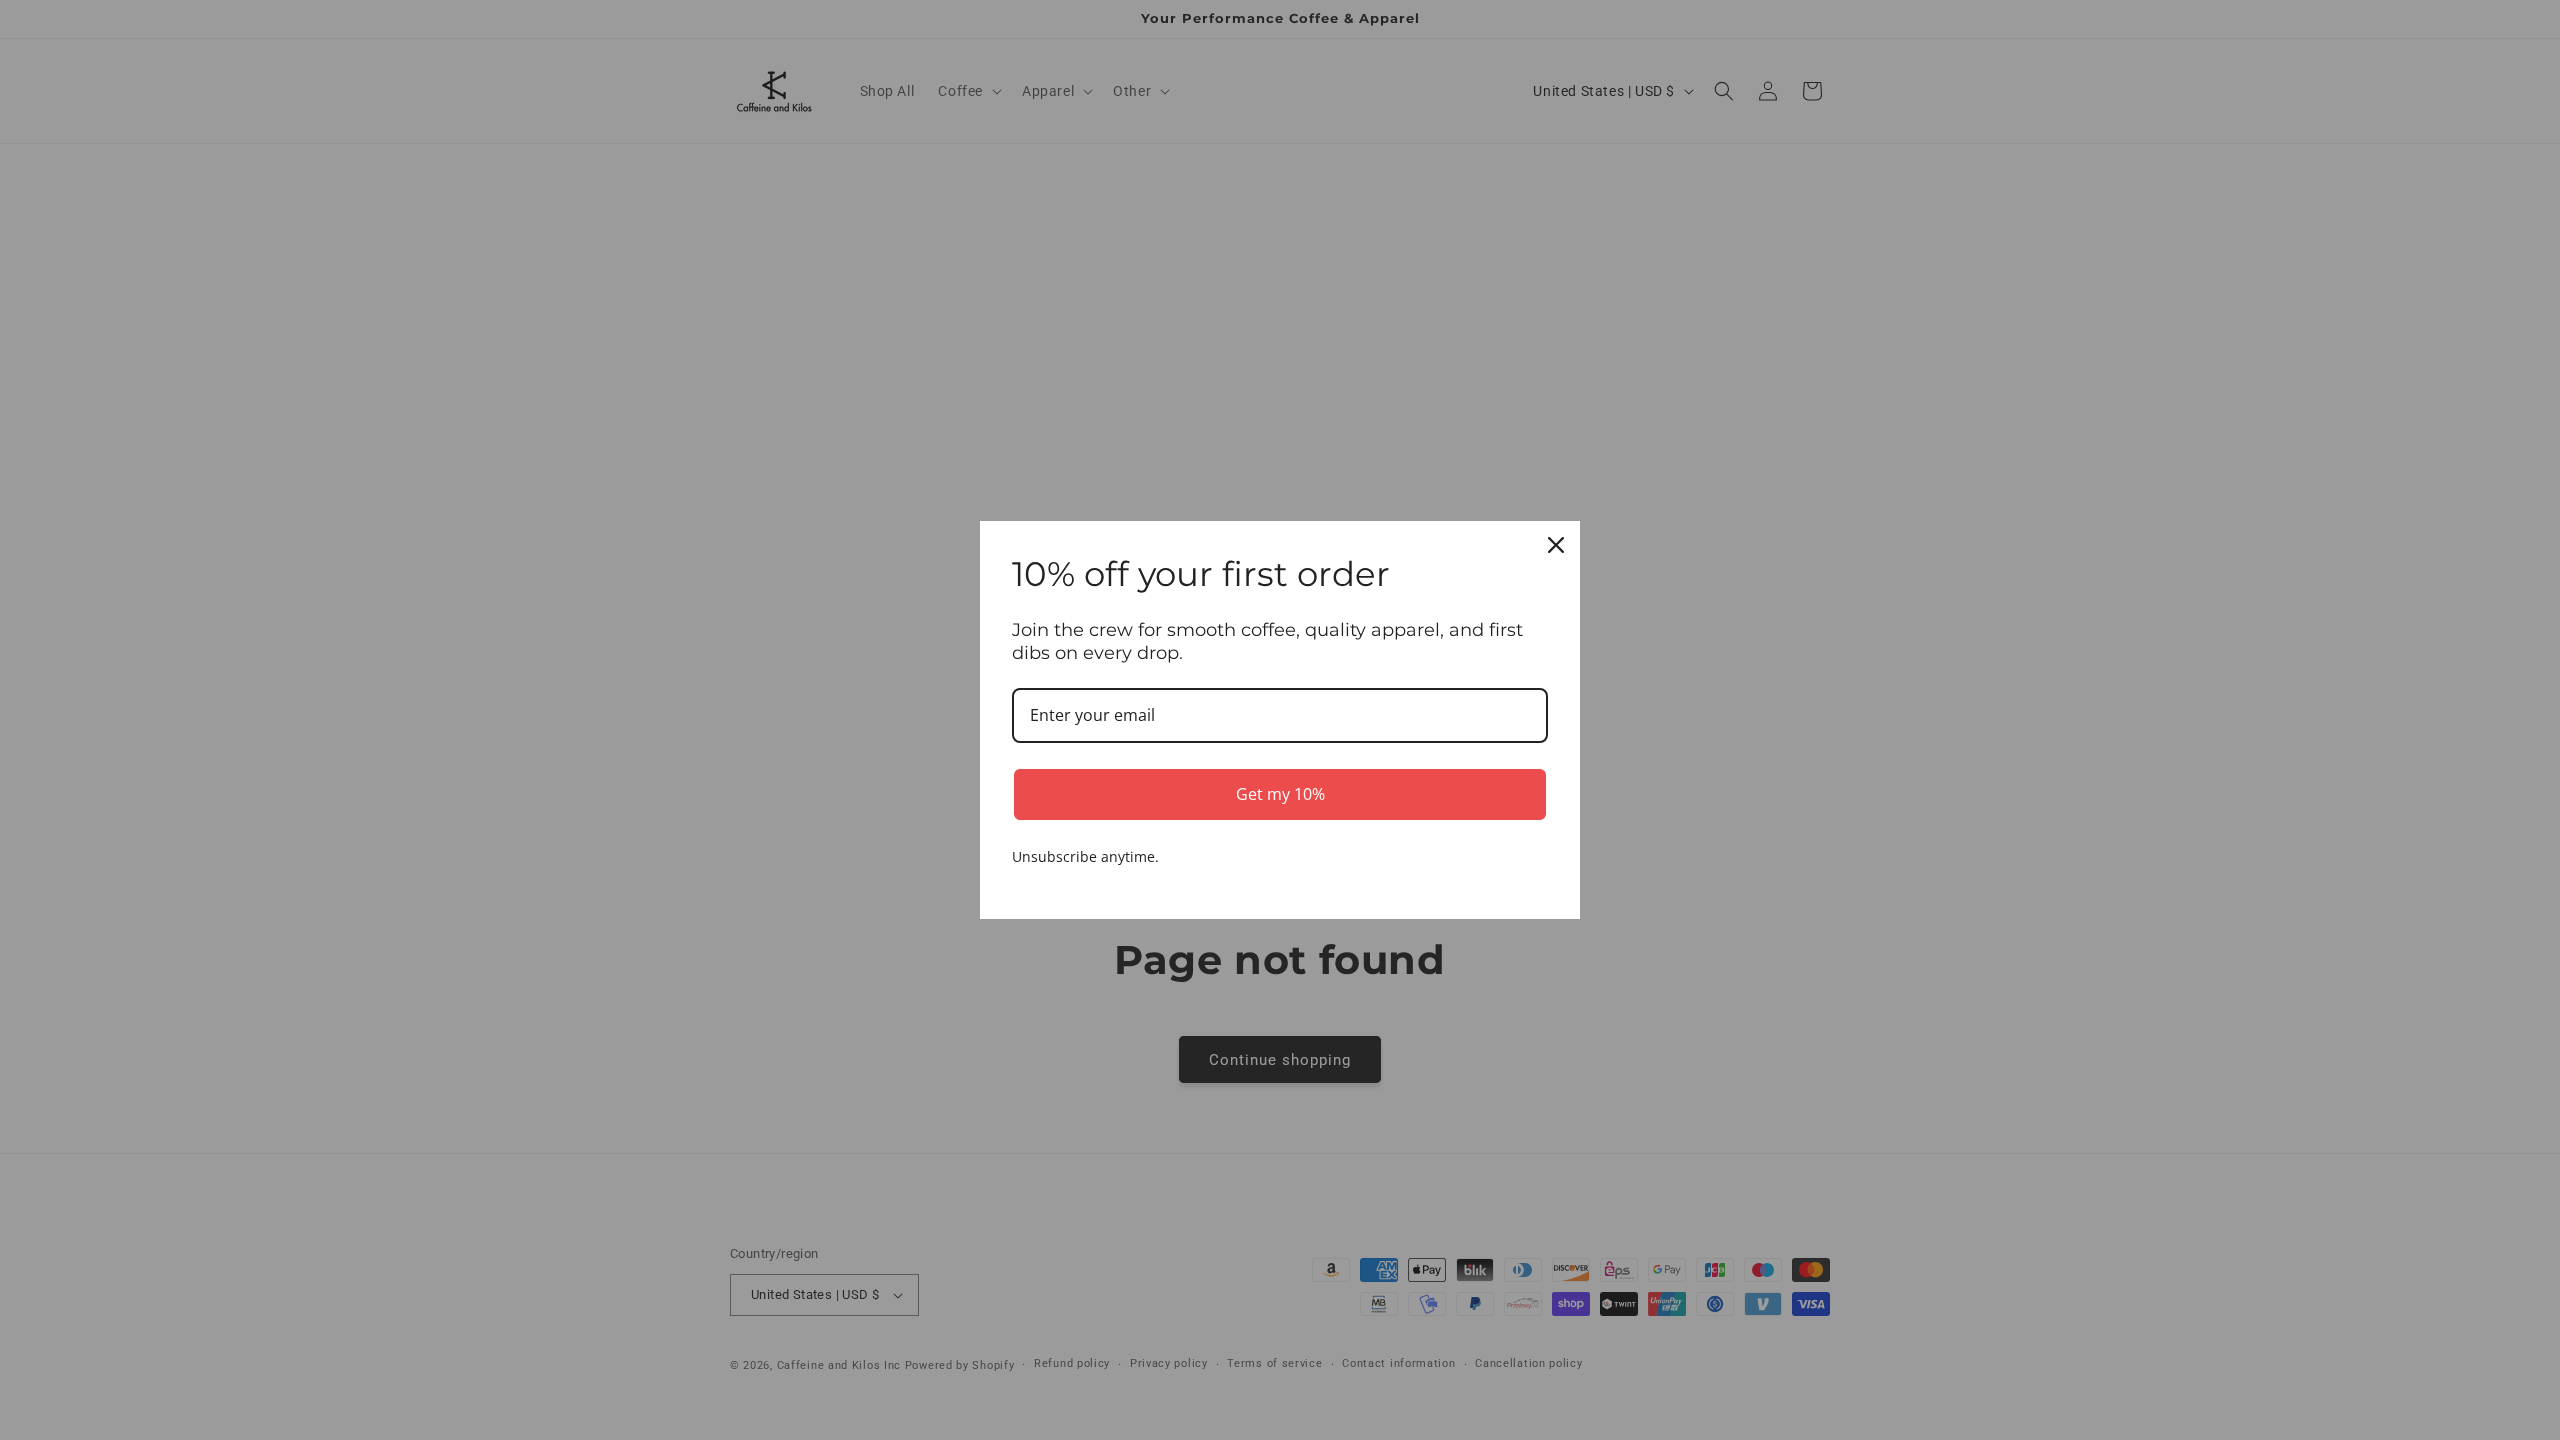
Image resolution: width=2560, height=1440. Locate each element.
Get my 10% (1280, 794)
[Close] (1556, 545)
